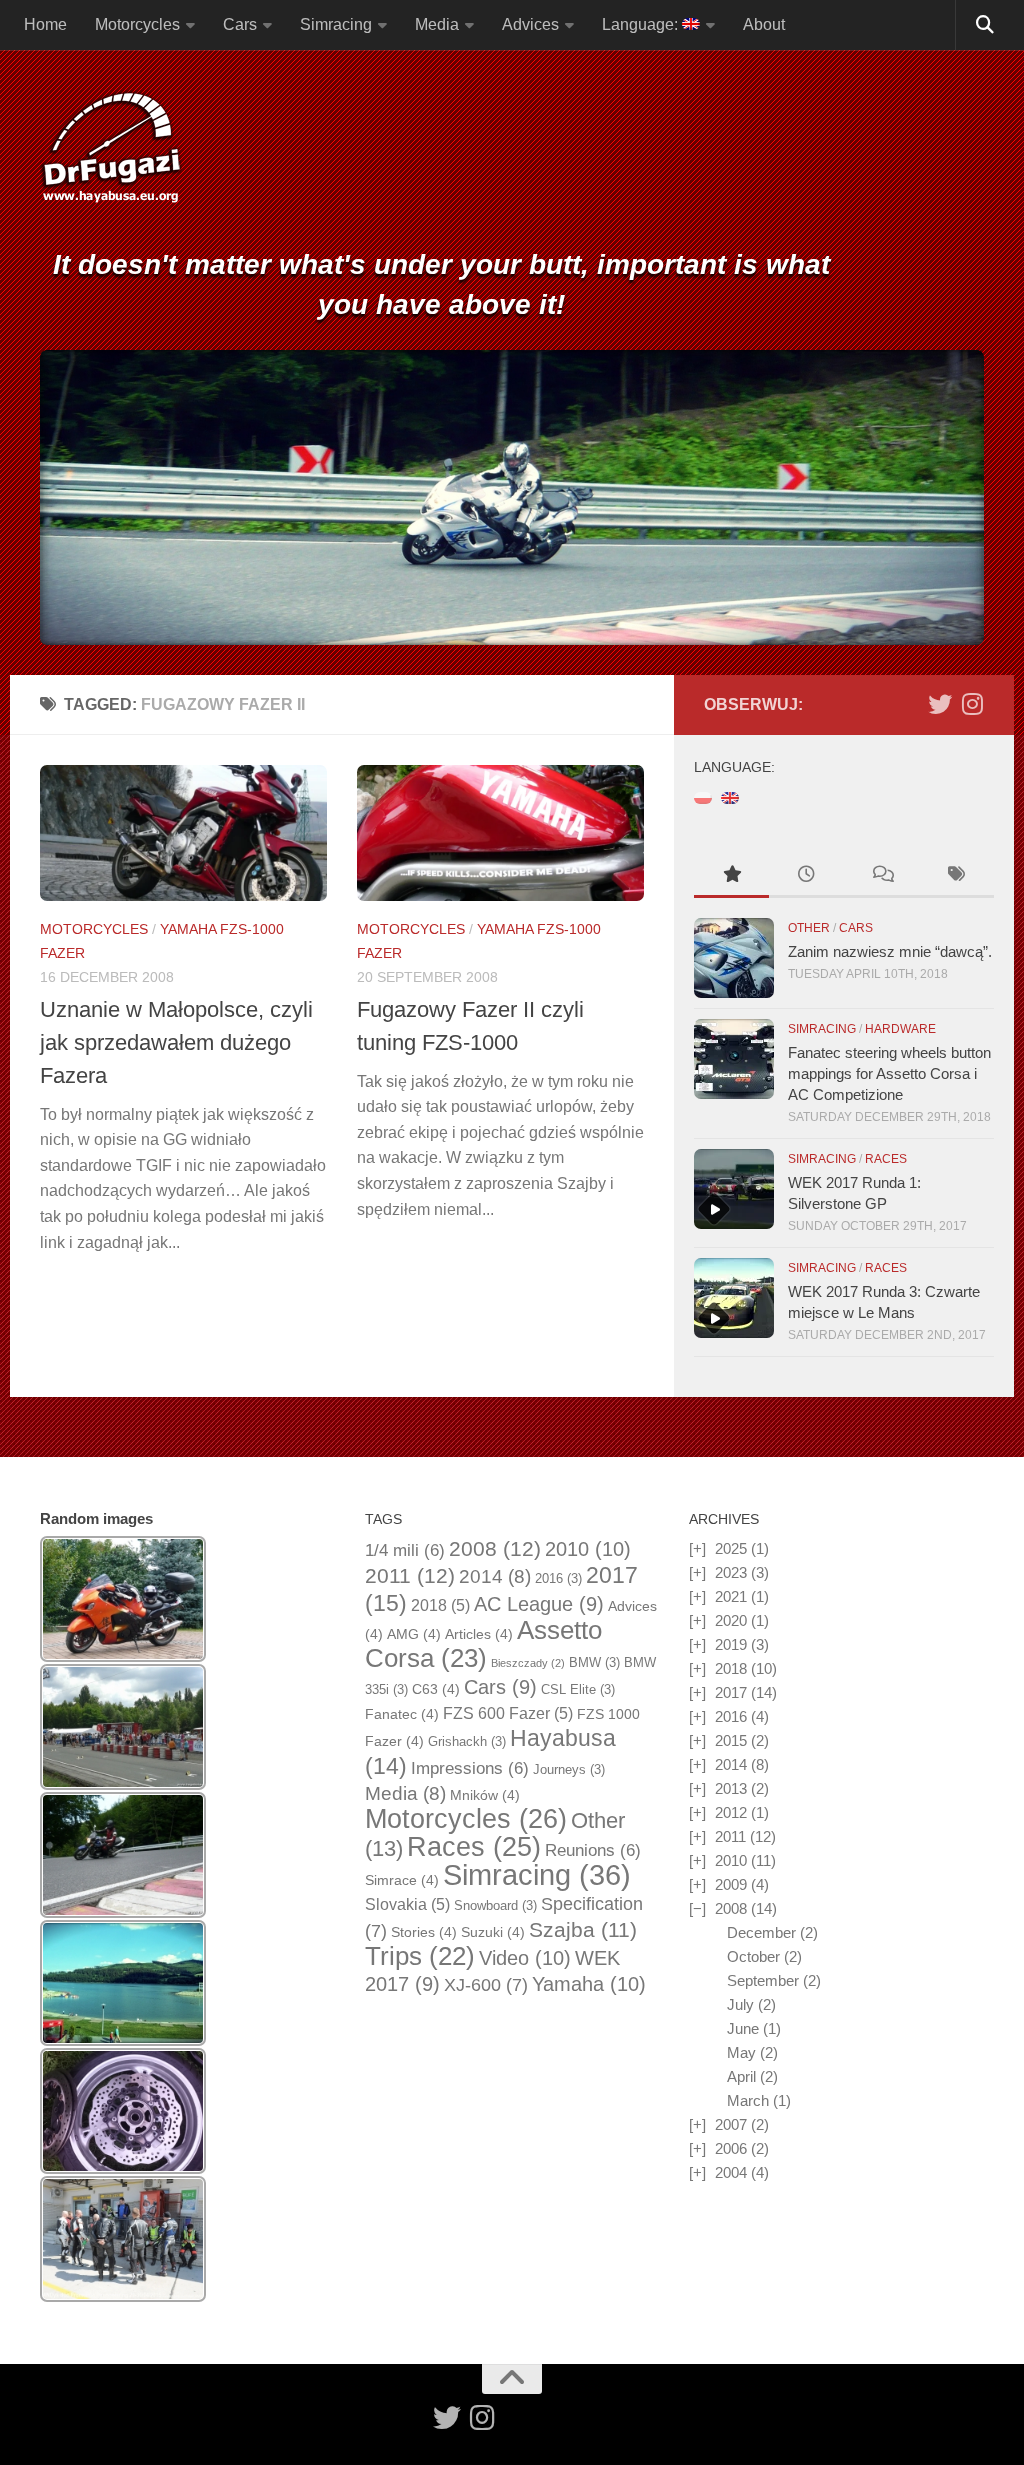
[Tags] (956, 876)
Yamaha (589, 1984)
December (761, 1932)
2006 (731, 2148)
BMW (594, 1662)
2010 (588, 1549)
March (748, 2100)
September (763, 1980)
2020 (731, 1620)
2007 (731, 2124)
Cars (240, 24)
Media (437, 24)
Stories (424, 1932)
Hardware (900, 1029)
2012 (731, 1812)
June (743, 2028)
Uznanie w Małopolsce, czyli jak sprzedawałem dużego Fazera (176, 1042)
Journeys (569, 1769)
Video (525, 1958)
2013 (731, 1788)
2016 (558, 1578)
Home (45, 24)
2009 (731, 1884)
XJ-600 (486, 1985)
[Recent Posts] (806, 876)
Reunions (593, 1850)
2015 (731, 1740)
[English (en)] (730, 796)
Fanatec (402, 1714)
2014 (495, 1576)
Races (886, 1159)
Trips (420, 1956)
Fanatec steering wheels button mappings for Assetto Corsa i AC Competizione (889, 1073)
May (741, 2052)
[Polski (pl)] (703, 796)
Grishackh (467, 1741)
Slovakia (407, 1904)
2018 (440, 1605)
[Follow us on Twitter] (940, 704)
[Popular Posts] (731, 876)
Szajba (583, 1929)
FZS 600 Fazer (508, 1713)
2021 (731, 1596)
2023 (731, 1572)
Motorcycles (137, 24)
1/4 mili (405, 1550)
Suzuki (493, 1932)
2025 (731, 1548)
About (764, 24)
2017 (731, 1692)
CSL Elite (578, 1689)
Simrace (402, 1880)
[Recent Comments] (881, 876)
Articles (479, 1634)
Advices (530, 24)
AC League (539, 1604)
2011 (410, 1576)
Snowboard (495, 1905)
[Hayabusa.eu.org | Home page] (111, 150)
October (753, 1956)
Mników (485, 1795)
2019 (731, 1644)
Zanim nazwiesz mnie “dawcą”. (890, 951)
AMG (414, 1634)
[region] (512, 497)
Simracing (336, 24)
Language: (642, 24)
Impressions (470, 1768)
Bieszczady (528, 1663)
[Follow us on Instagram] (972, 704)
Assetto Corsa (483, 1644)
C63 (436, 1689)
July (740, 2004)
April (741, 2076)
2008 (495, 1549)
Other (809, 928)
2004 (731, 2172)
